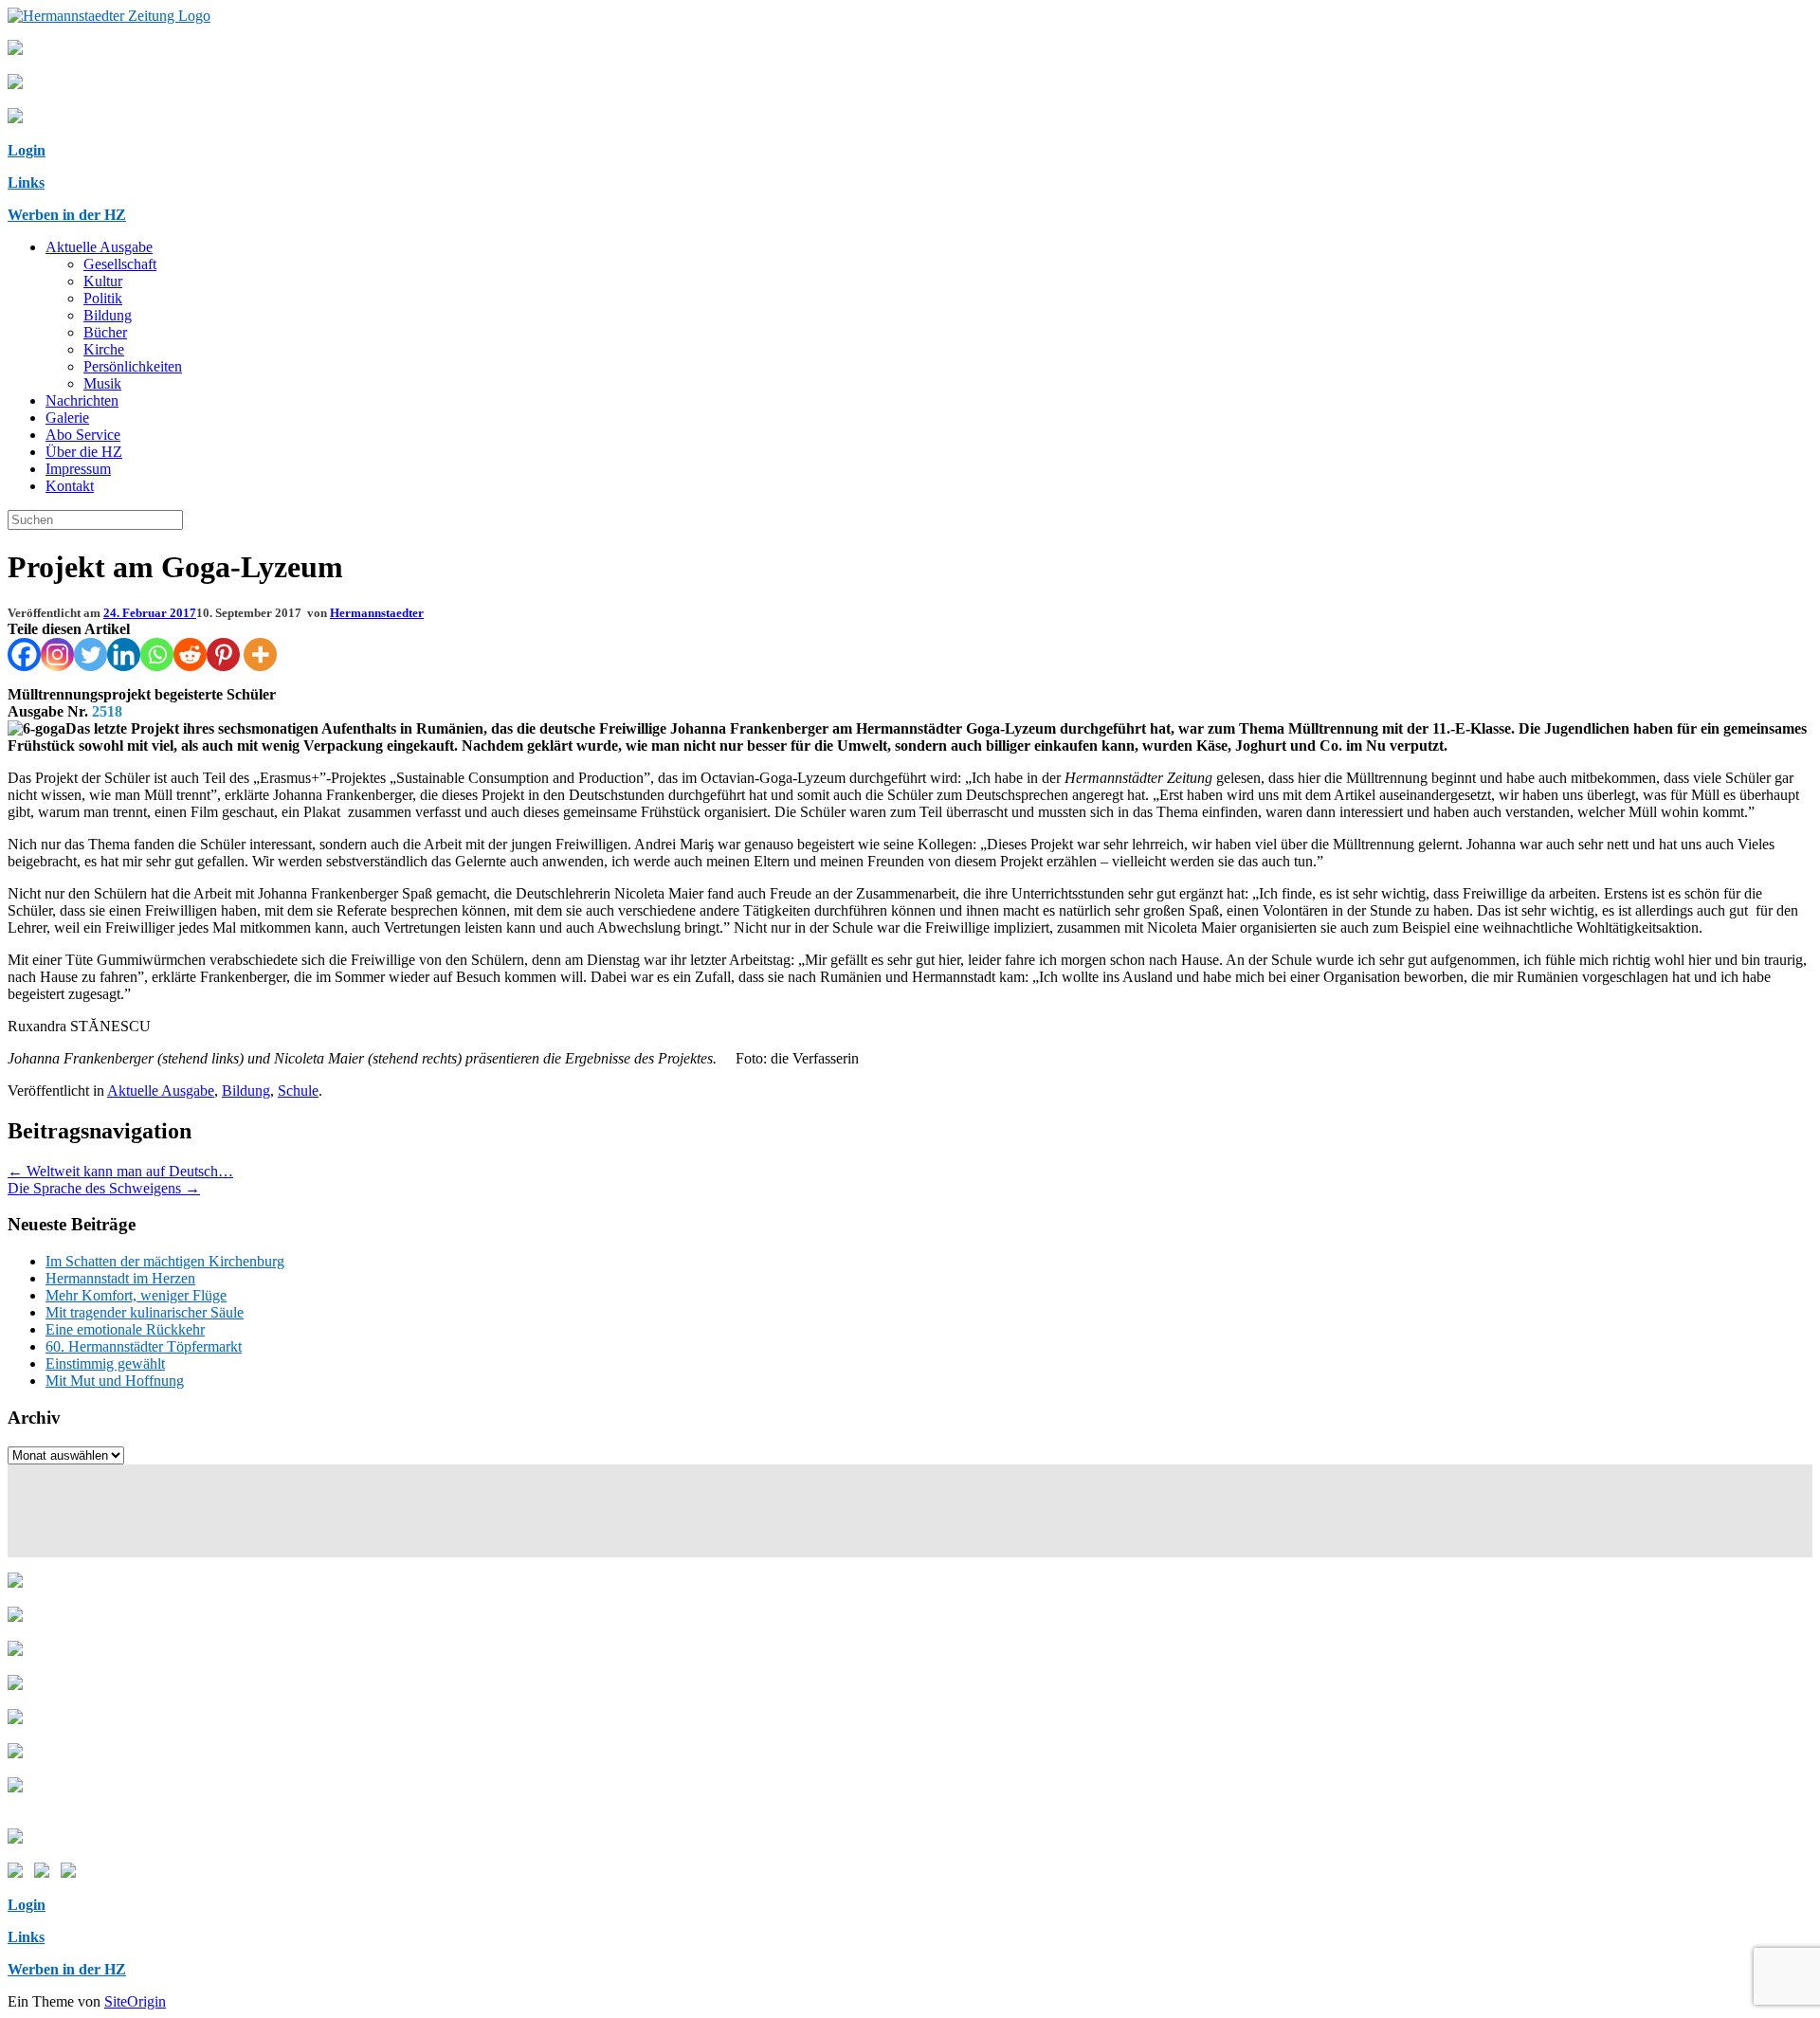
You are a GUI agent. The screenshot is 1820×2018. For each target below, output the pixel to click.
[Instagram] (57, 654)
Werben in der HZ (67, 215)
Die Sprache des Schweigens (104, 1188)
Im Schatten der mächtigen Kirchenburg (165, 1261)
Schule (298, 1091)
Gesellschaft (120, 264)
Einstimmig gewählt (105, 1364)
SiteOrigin (135, 2001)
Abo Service (83, 435)
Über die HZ (84, 452)
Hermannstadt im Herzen (120, 1278)
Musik (102, 383)
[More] (260, 654)
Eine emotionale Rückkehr (125, 1329)
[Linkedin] (124, 654)
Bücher (105, 332)
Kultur (103, 281)
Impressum (78, 469)
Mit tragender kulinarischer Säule (145, 1312)
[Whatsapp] (157, 654)
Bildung (108, 315)
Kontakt (70, 486)
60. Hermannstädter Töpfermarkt (144, 1346)
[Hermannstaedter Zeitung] (109, 16)
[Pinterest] (223, 654)
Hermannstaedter (377, 613)
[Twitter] (91, 654)
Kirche (104, 349)
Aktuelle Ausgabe (99, 247)
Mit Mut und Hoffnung (115, 1381)
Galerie (67, 418)
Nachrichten (82, 400)
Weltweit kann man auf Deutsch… (120, 1171)
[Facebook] (24, 654)
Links (26, 182)
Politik (103, 298)
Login (27, 150)
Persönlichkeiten (133, 366)
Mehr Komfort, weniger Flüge (136, 1295)
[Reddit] (190, 654)
